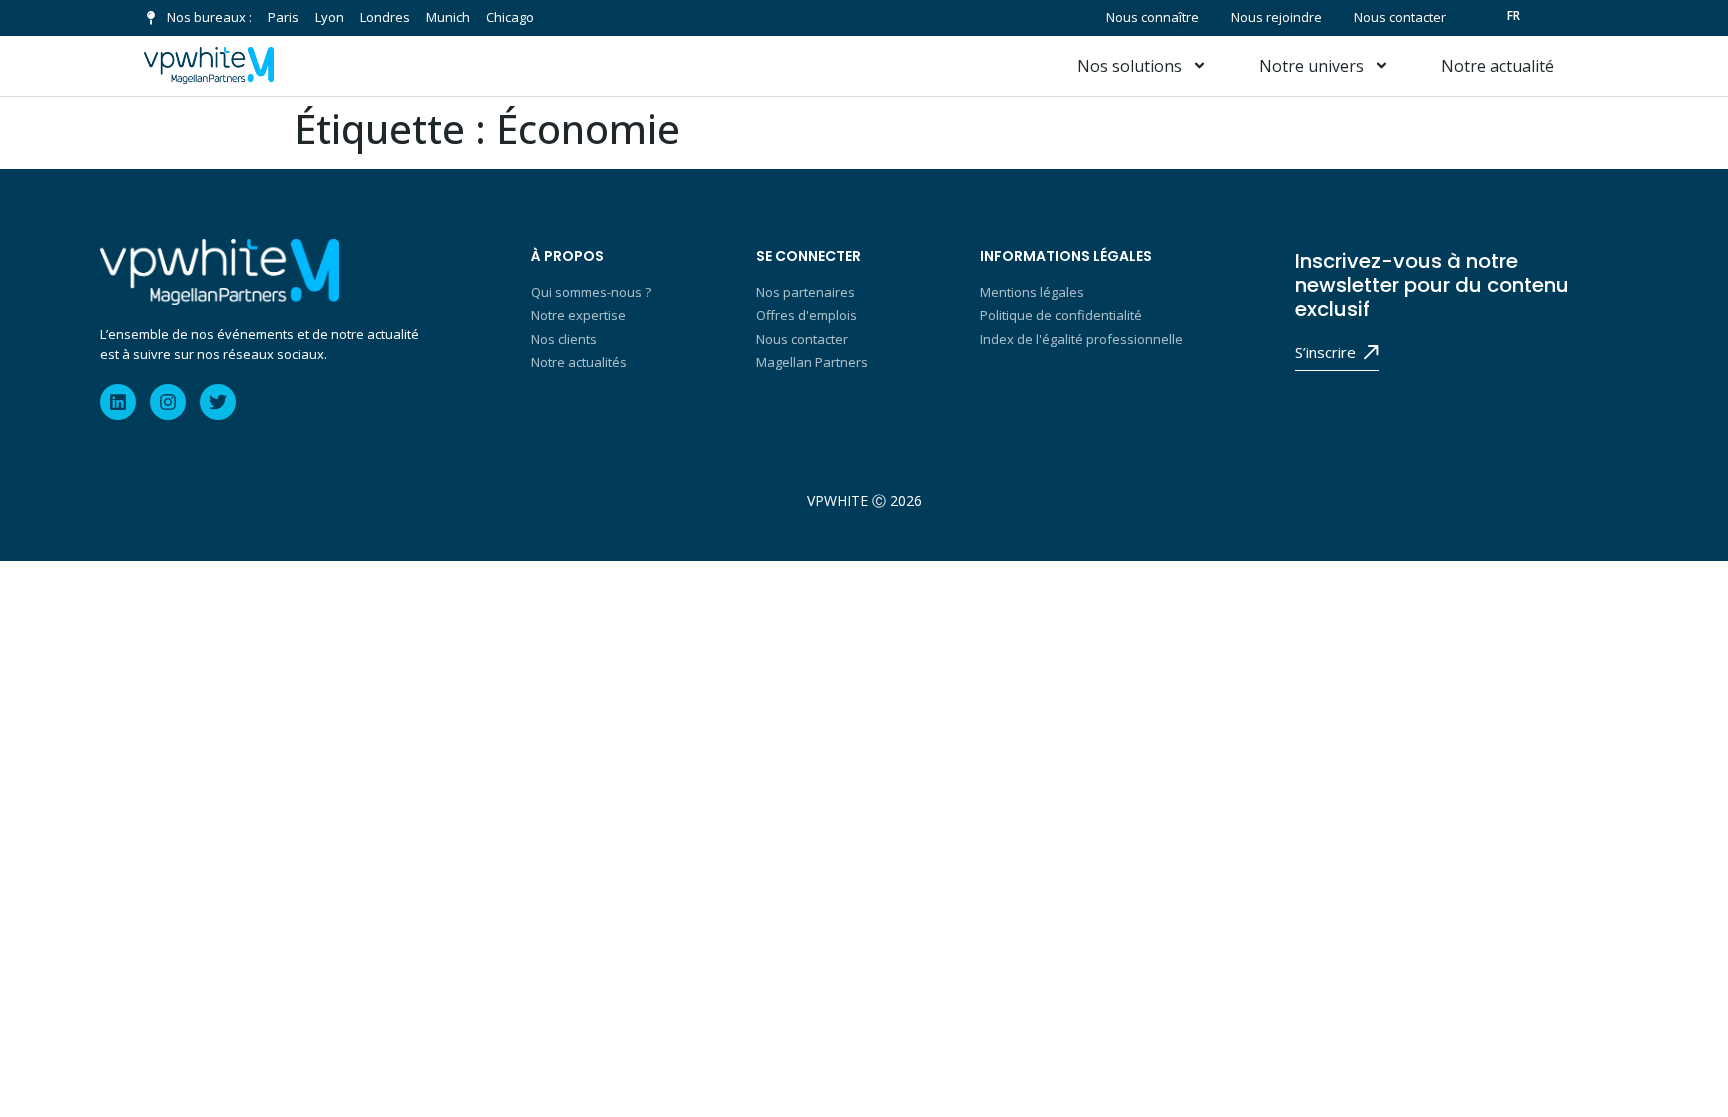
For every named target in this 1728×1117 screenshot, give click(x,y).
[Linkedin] (118, 402)
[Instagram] (168, 402)
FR (1513, 15)
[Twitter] (218, 402)
